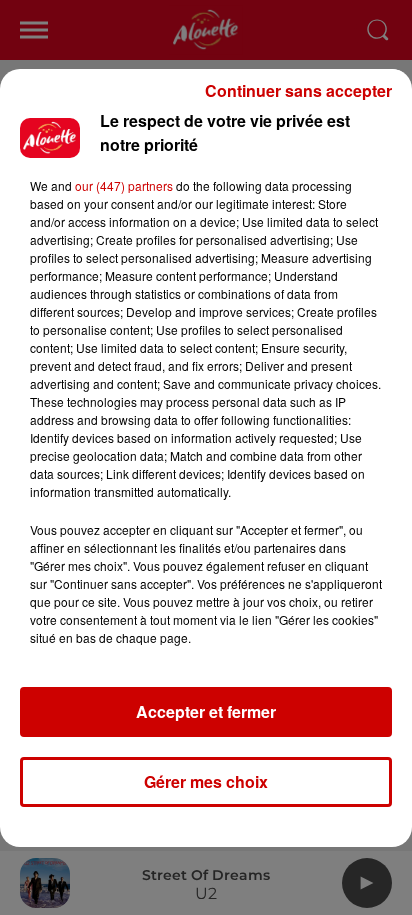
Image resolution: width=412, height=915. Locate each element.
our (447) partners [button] (124, 185)
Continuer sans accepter (298, 90)
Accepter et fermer (206, 711)
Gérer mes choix (206, 781)
